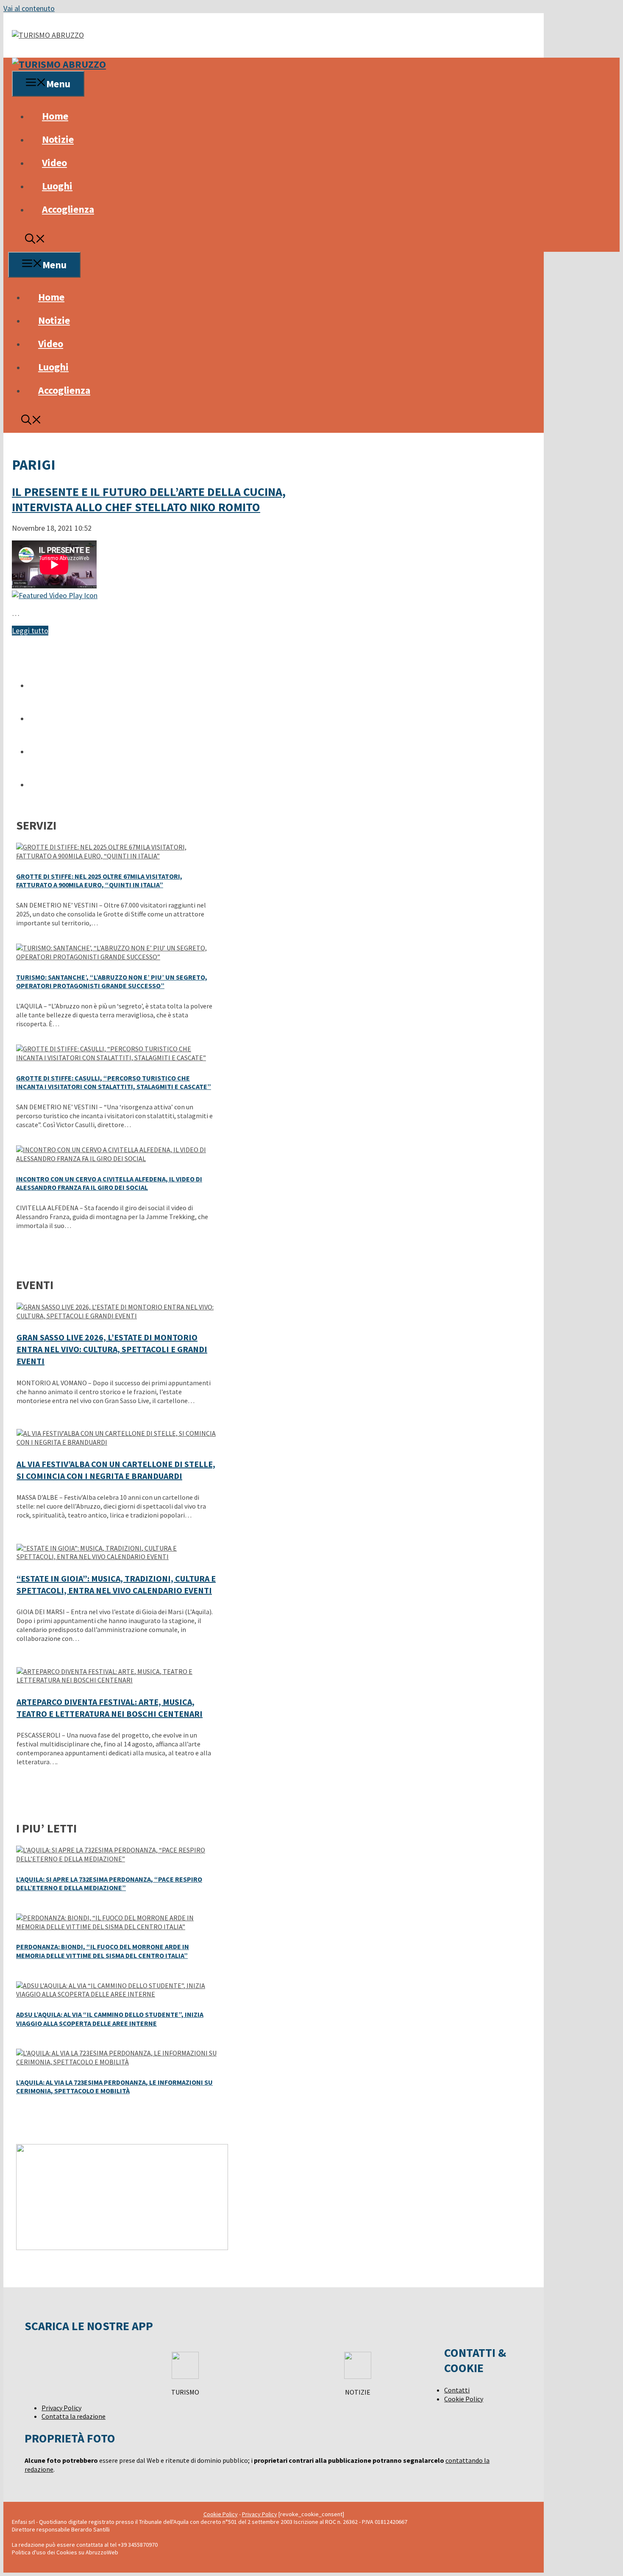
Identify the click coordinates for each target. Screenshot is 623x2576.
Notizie (58, 139)
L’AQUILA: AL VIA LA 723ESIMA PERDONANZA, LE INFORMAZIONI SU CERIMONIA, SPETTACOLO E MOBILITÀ (114, 2087)
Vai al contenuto (29, 8)
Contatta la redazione (74, 2416)
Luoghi (57, 186)
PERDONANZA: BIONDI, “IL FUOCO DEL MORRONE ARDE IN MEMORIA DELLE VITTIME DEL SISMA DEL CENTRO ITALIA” (103, 1951)
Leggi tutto (30, 631)
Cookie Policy (464, 2399)
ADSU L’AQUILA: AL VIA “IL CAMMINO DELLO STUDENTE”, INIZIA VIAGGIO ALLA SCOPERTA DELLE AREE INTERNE (110, 2019)
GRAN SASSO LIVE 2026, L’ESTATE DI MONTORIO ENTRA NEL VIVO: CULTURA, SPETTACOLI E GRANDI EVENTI (112, 1349)
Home (55, 116)
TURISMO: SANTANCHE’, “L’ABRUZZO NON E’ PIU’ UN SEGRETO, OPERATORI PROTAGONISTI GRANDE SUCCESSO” (112, 982)
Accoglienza (68, 209)
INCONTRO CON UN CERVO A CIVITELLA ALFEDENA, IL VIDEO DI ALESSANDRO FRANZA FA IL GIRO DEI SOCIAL (109, 1183)
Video (54, 163)
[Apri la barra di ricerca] (35, 240)
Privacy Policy (61, 2408)
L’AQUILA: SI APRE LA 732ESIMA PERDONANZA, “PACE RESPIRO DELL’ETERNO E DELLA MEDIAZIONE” (109, 1884)
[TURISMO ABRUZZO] (59, 64)
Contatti (457, 2390)
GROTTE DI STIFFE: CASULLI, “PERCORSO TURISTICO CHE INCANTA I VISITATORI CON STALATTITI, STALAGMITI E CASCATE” (114, 1082)
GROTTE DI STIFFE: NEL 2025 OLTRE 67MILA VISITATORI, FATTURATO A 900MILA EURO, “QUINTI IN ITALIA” (99, 881)
